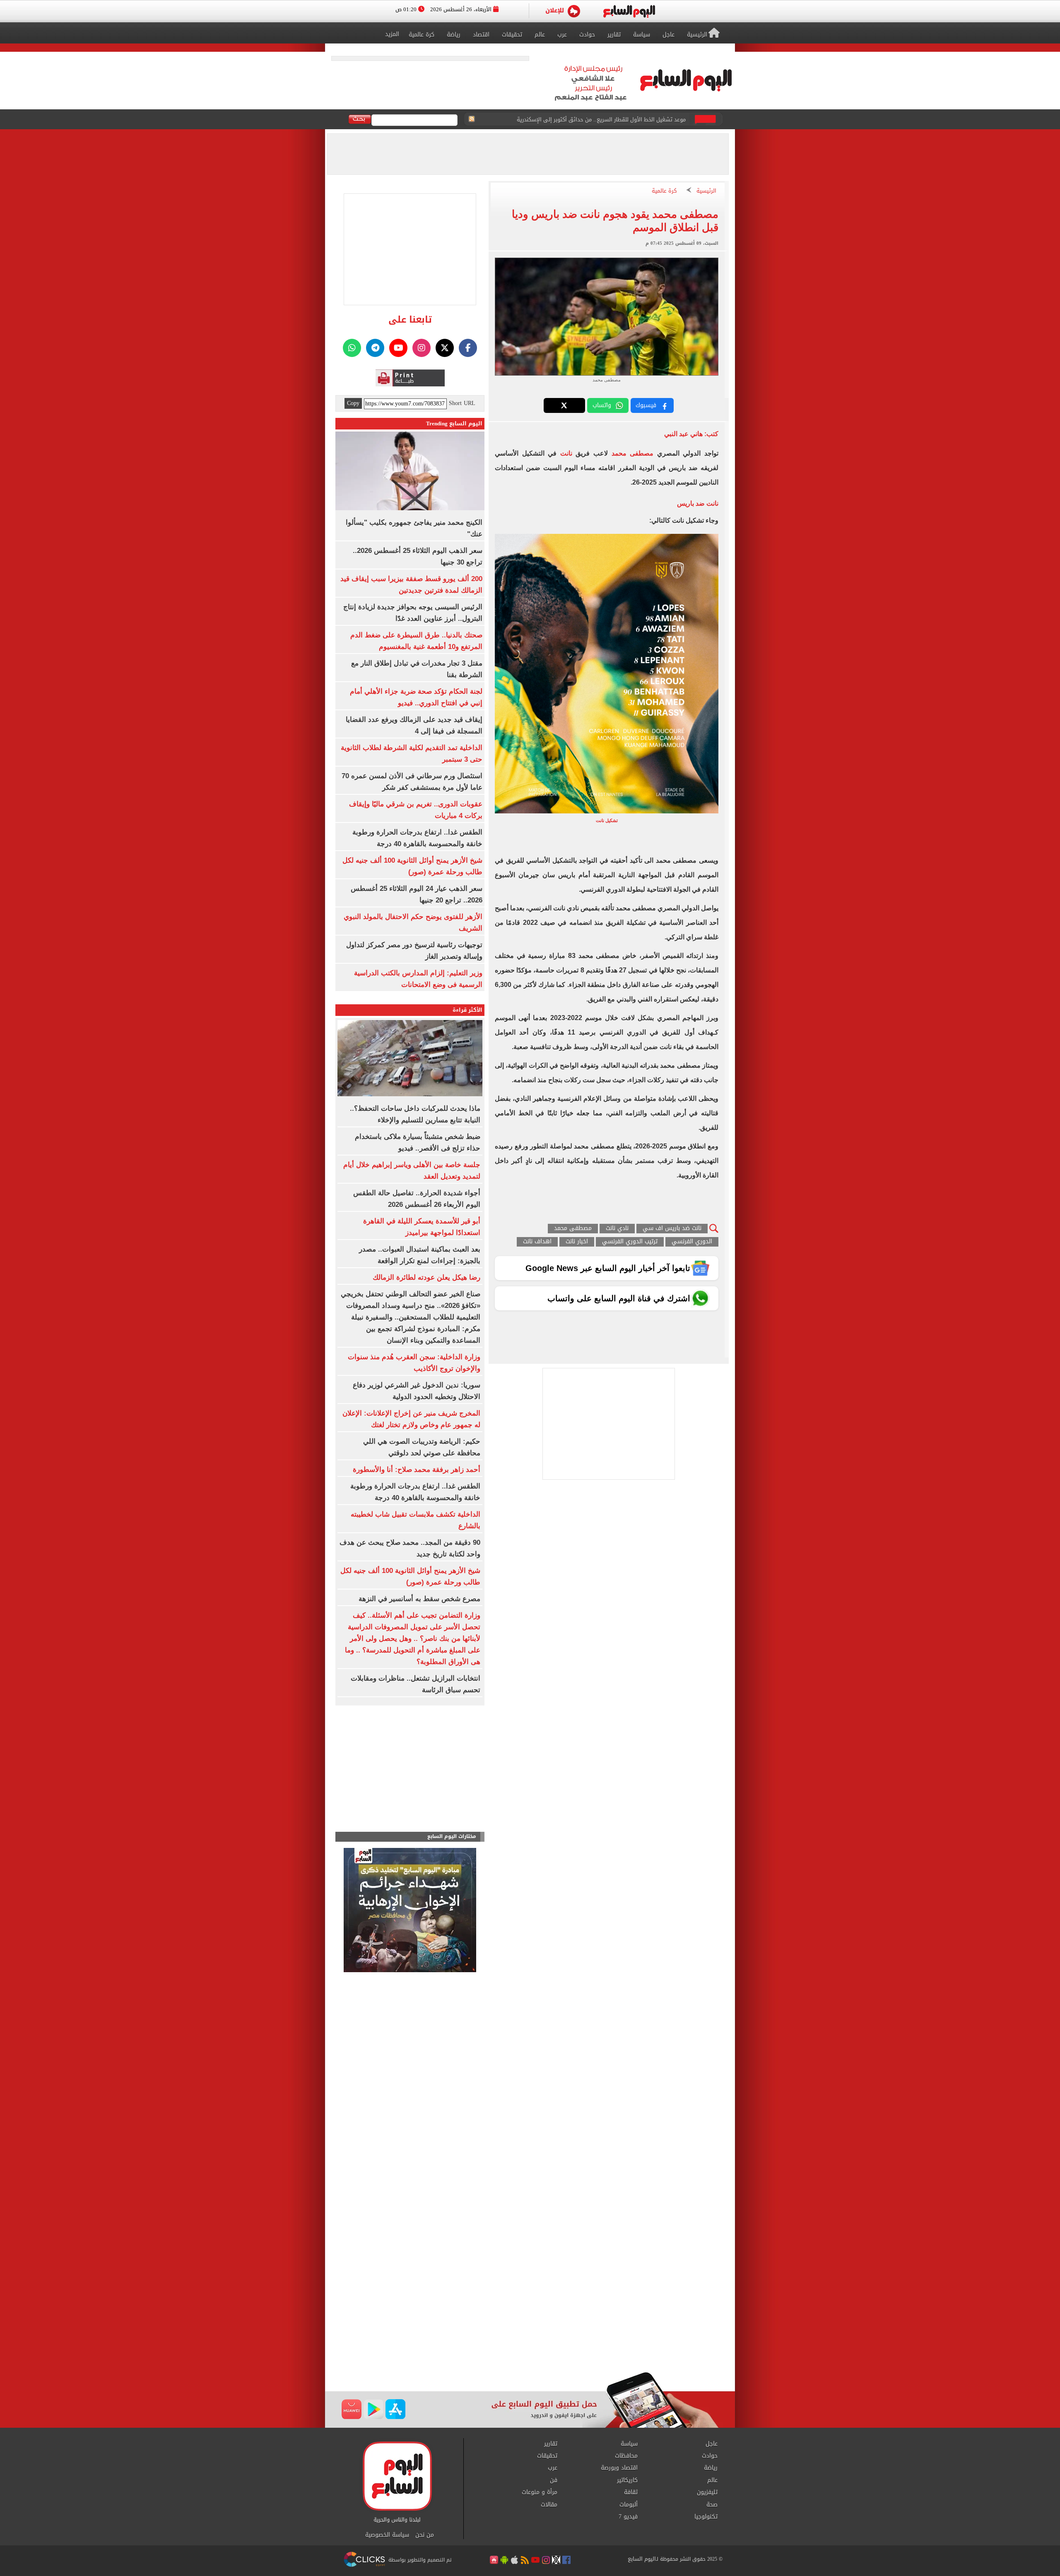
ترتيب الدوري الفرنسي (630, 1242)
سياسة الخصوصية (387, 2535)
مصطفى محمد (633, 453)
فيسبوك (646, 405)
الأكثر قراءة (467, 1010)
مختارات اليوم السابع (452, 1837)
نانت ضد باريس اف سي (672, 1229)
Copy (353, 403)
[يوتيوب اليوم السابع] (398, 348)
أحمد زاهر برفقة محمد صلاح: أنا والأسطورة (417, 1470)
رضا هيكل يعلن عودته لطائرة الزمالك (426, 1277)
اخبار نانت (577, 1242)
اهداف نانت (537, 1242)
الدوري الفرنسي (692, 1242)
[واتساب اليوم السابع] (352, 348)
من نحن (425, 2535)
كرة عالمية (664, 191)
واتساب (602, 405)
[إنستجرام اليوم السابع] (422, 348)
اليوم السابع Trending (454, 423)
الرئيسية (706, 191)
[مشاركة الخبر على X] (564, 405)
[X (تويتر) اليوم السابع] (445, 348)
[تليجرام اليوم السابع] (375, 348)
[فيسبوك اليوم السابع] (468, 348)
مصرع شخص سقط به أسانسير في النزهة (419, 1599)
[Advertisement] (530, 2306)
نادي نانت (617, 1229)
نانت (564, 453)
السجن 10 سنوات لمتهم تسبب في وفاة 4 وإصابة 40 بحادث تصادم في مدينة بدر (592, 119)
